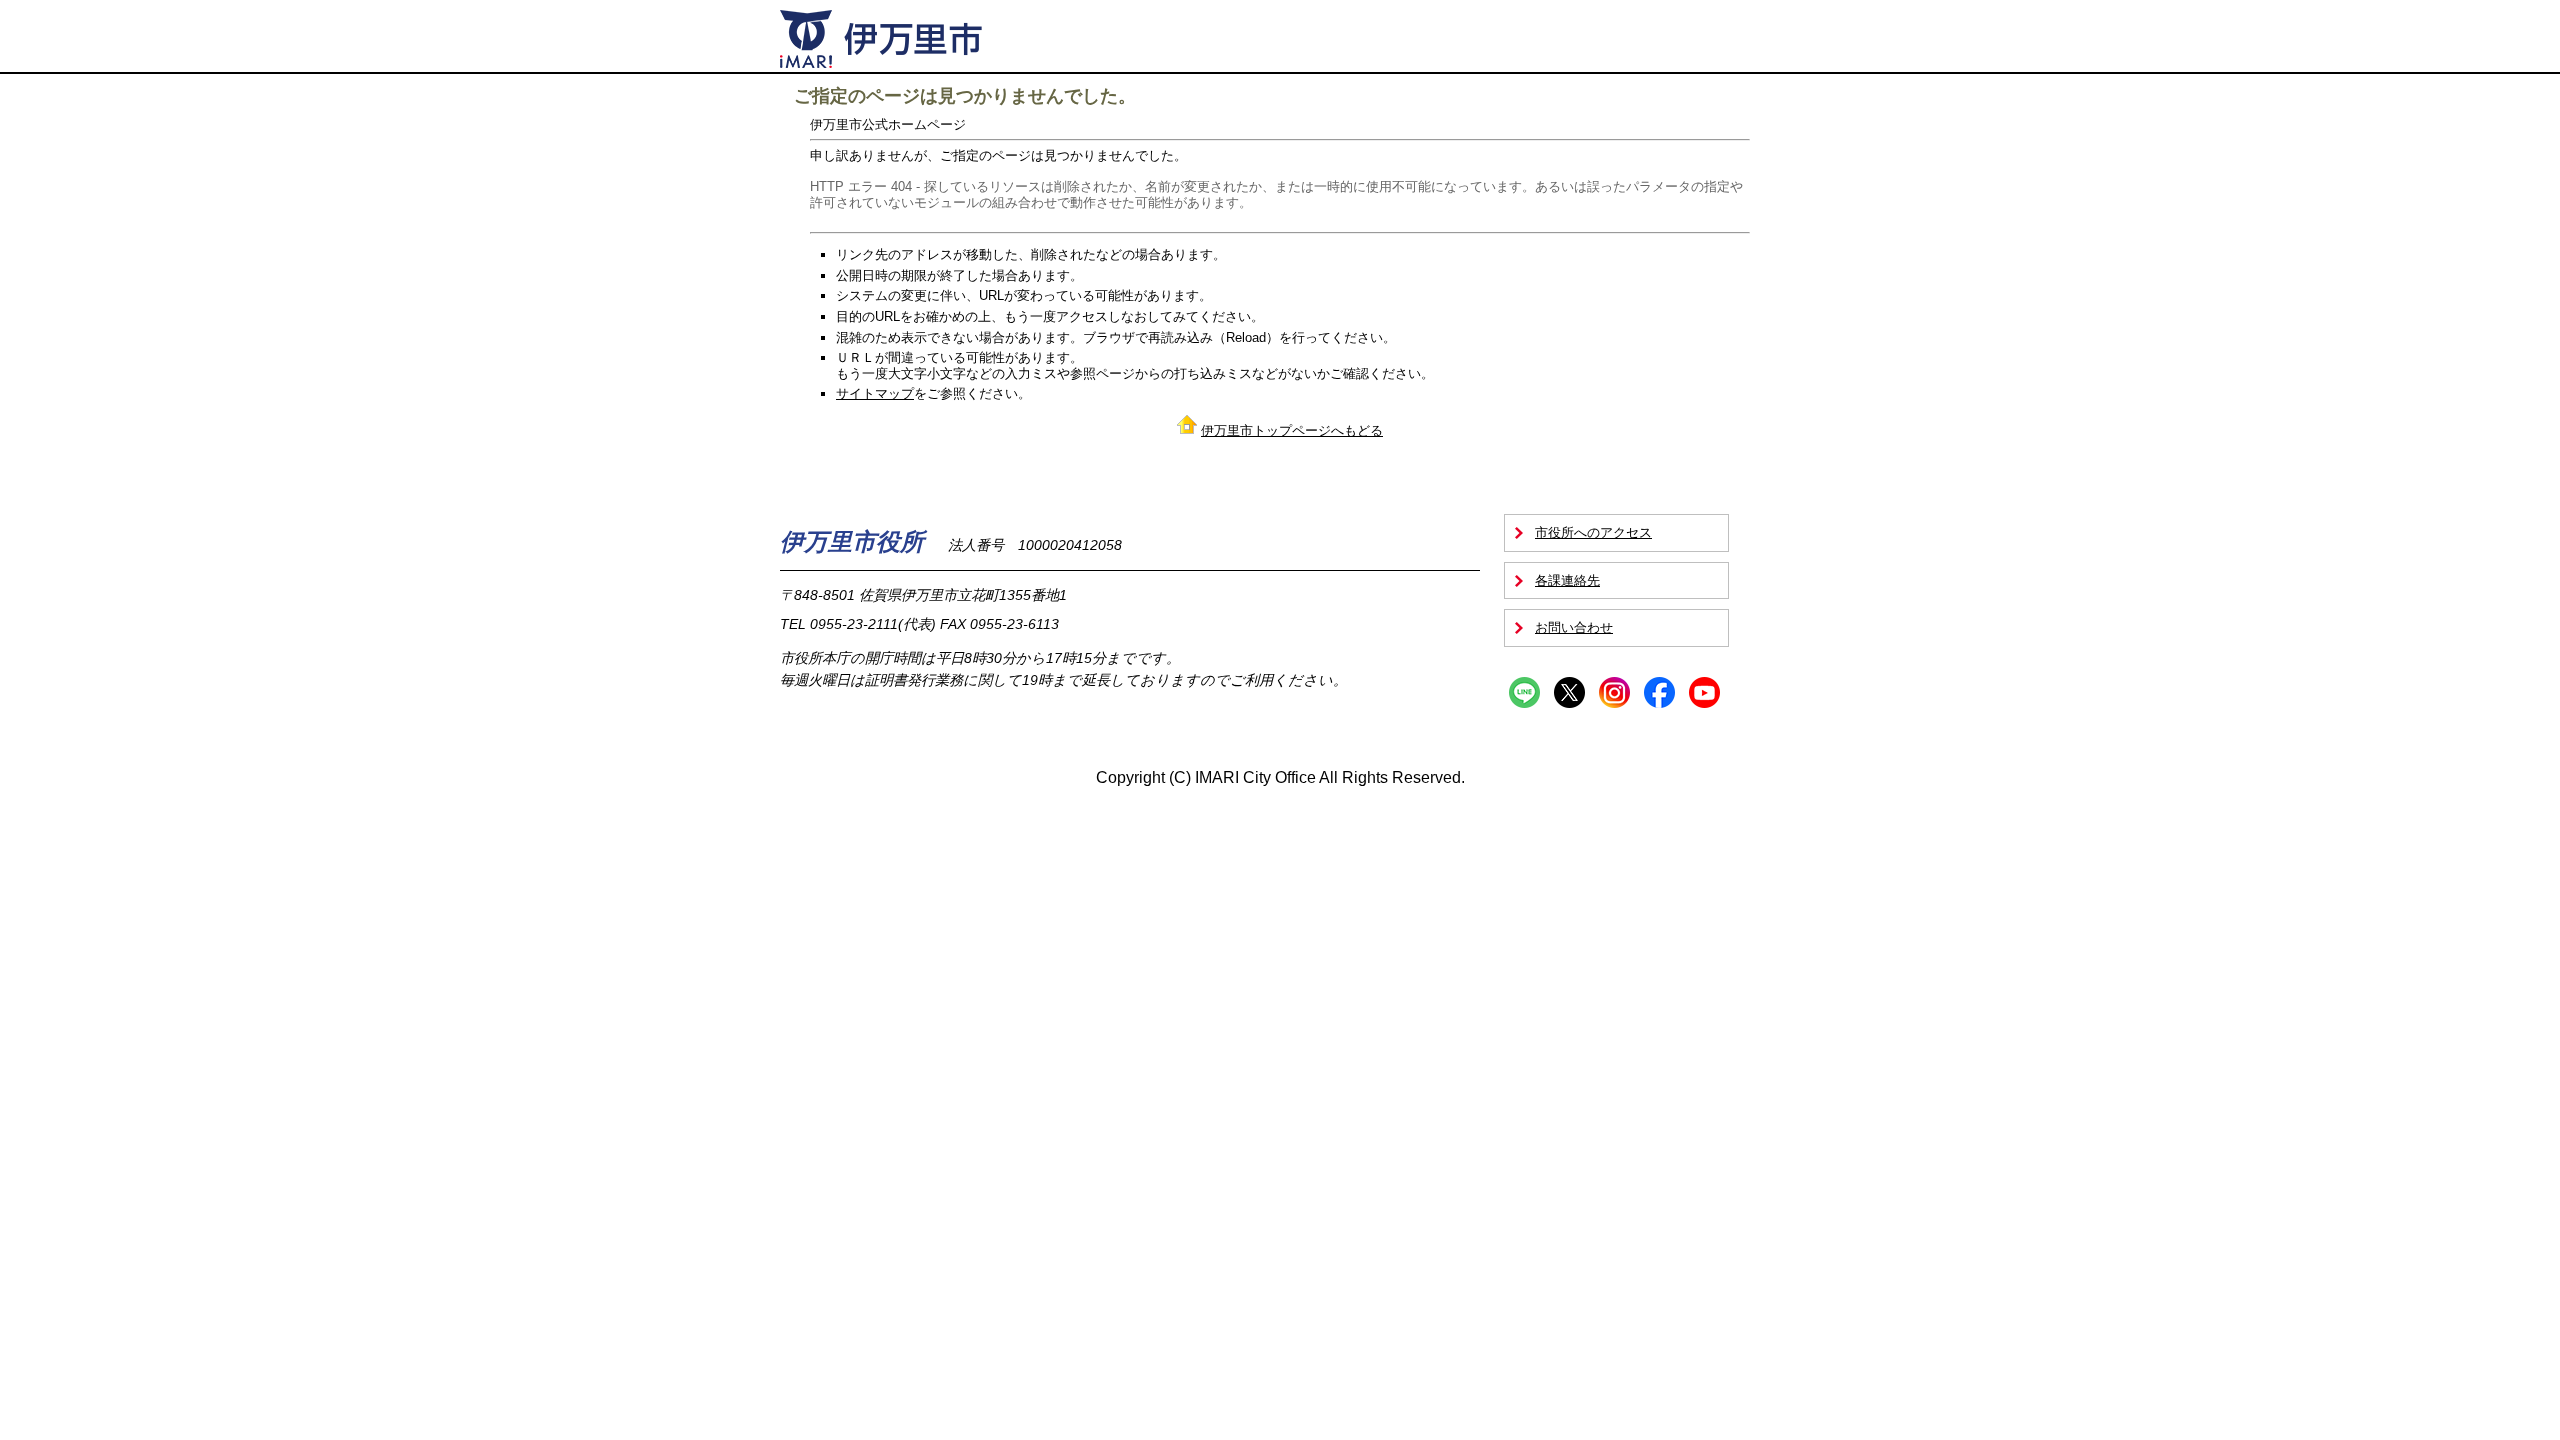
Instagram (1614, 692)
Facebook (1659, 692)
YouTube (1704, 692)
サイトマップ (875, 393)
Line (1524, 692)
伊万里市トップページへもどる (1292, 430)
